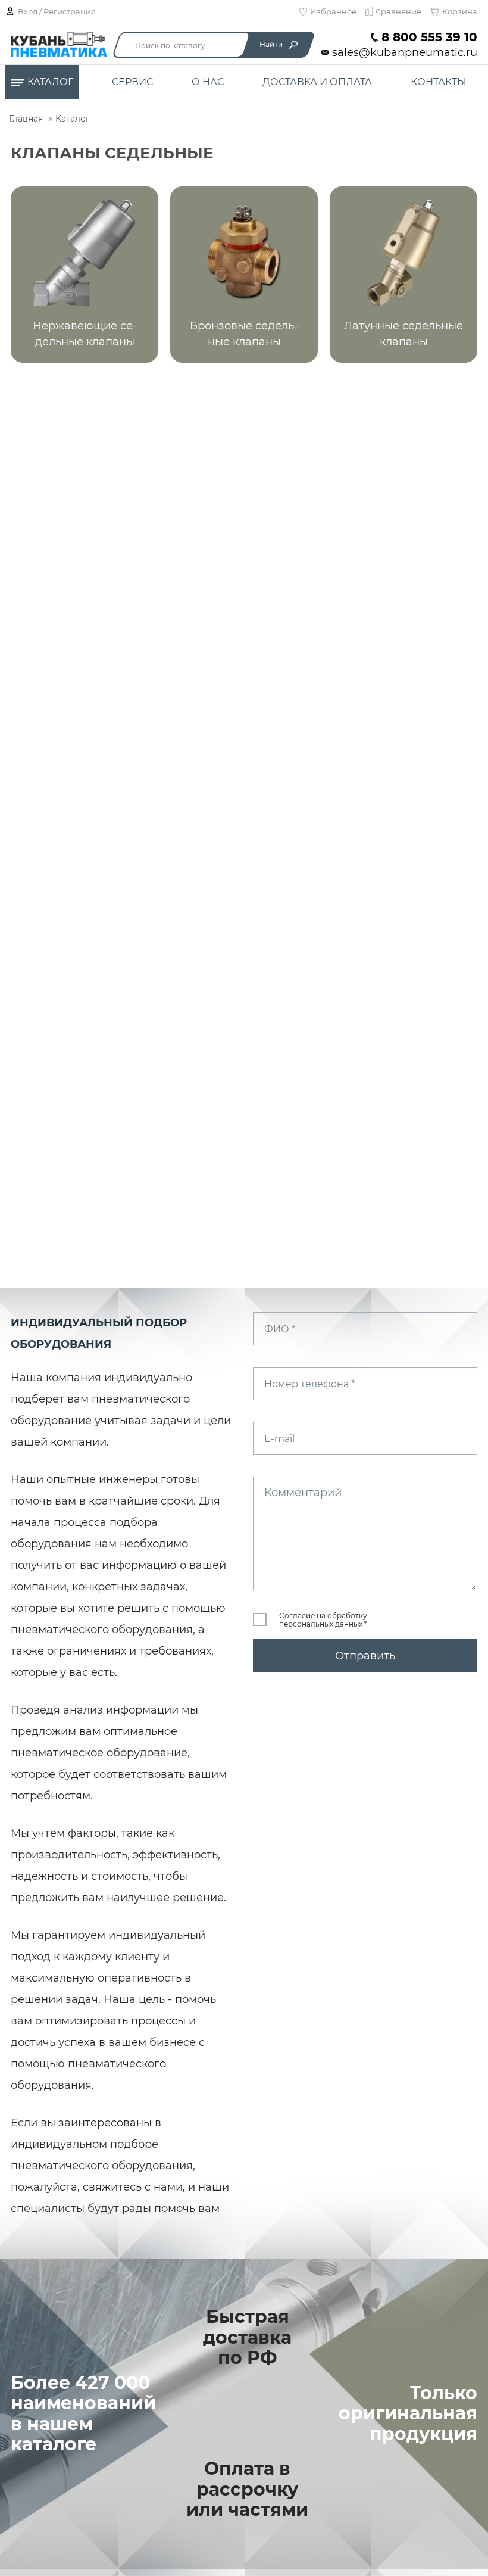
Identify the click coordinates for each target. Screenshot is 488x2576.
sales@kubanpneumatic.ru (405, 53)
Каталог (50, 82)
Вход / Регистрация (57, 11)
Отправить (365, 1656)
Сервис (132, 82)
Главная (26, 119)
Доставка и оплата (317, 82)
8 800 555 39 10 (429, 37)
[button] (85, 275)
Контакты (439, 82)
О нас (208, 82)
